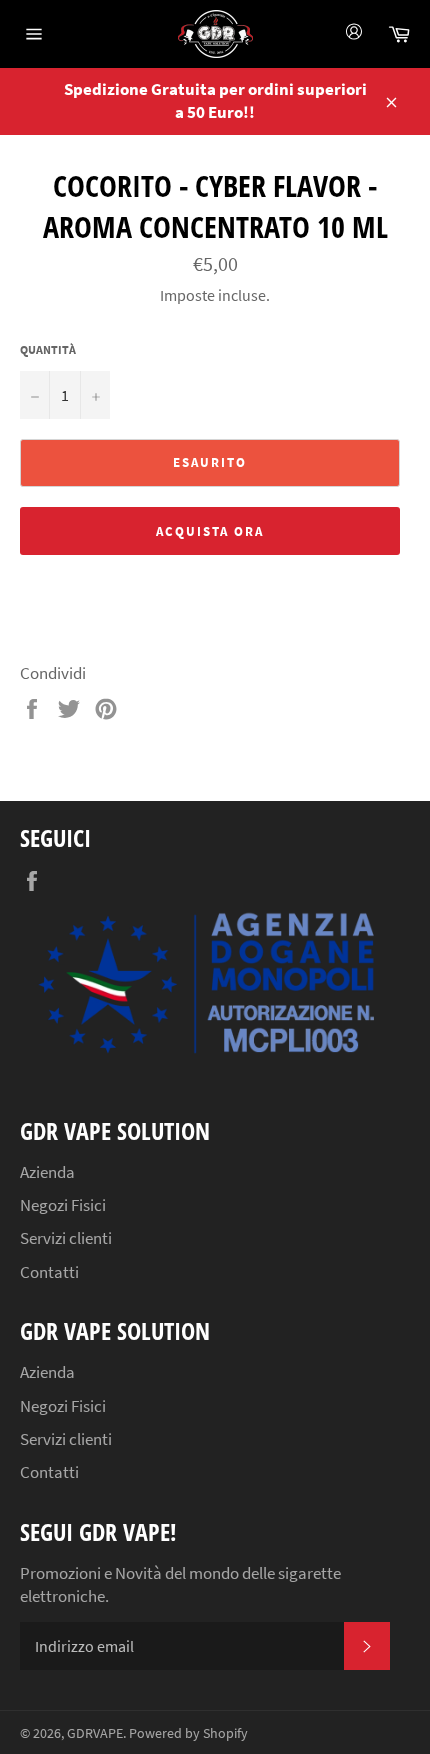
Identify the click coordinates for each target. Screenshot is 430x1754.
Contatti (49, 1272)
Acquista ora (209, 531)
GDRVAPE (95, 1733)
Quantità (48, 349)
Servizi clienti (66, 1238)
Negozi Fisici (63, 1205)
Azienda (47, 1172)
